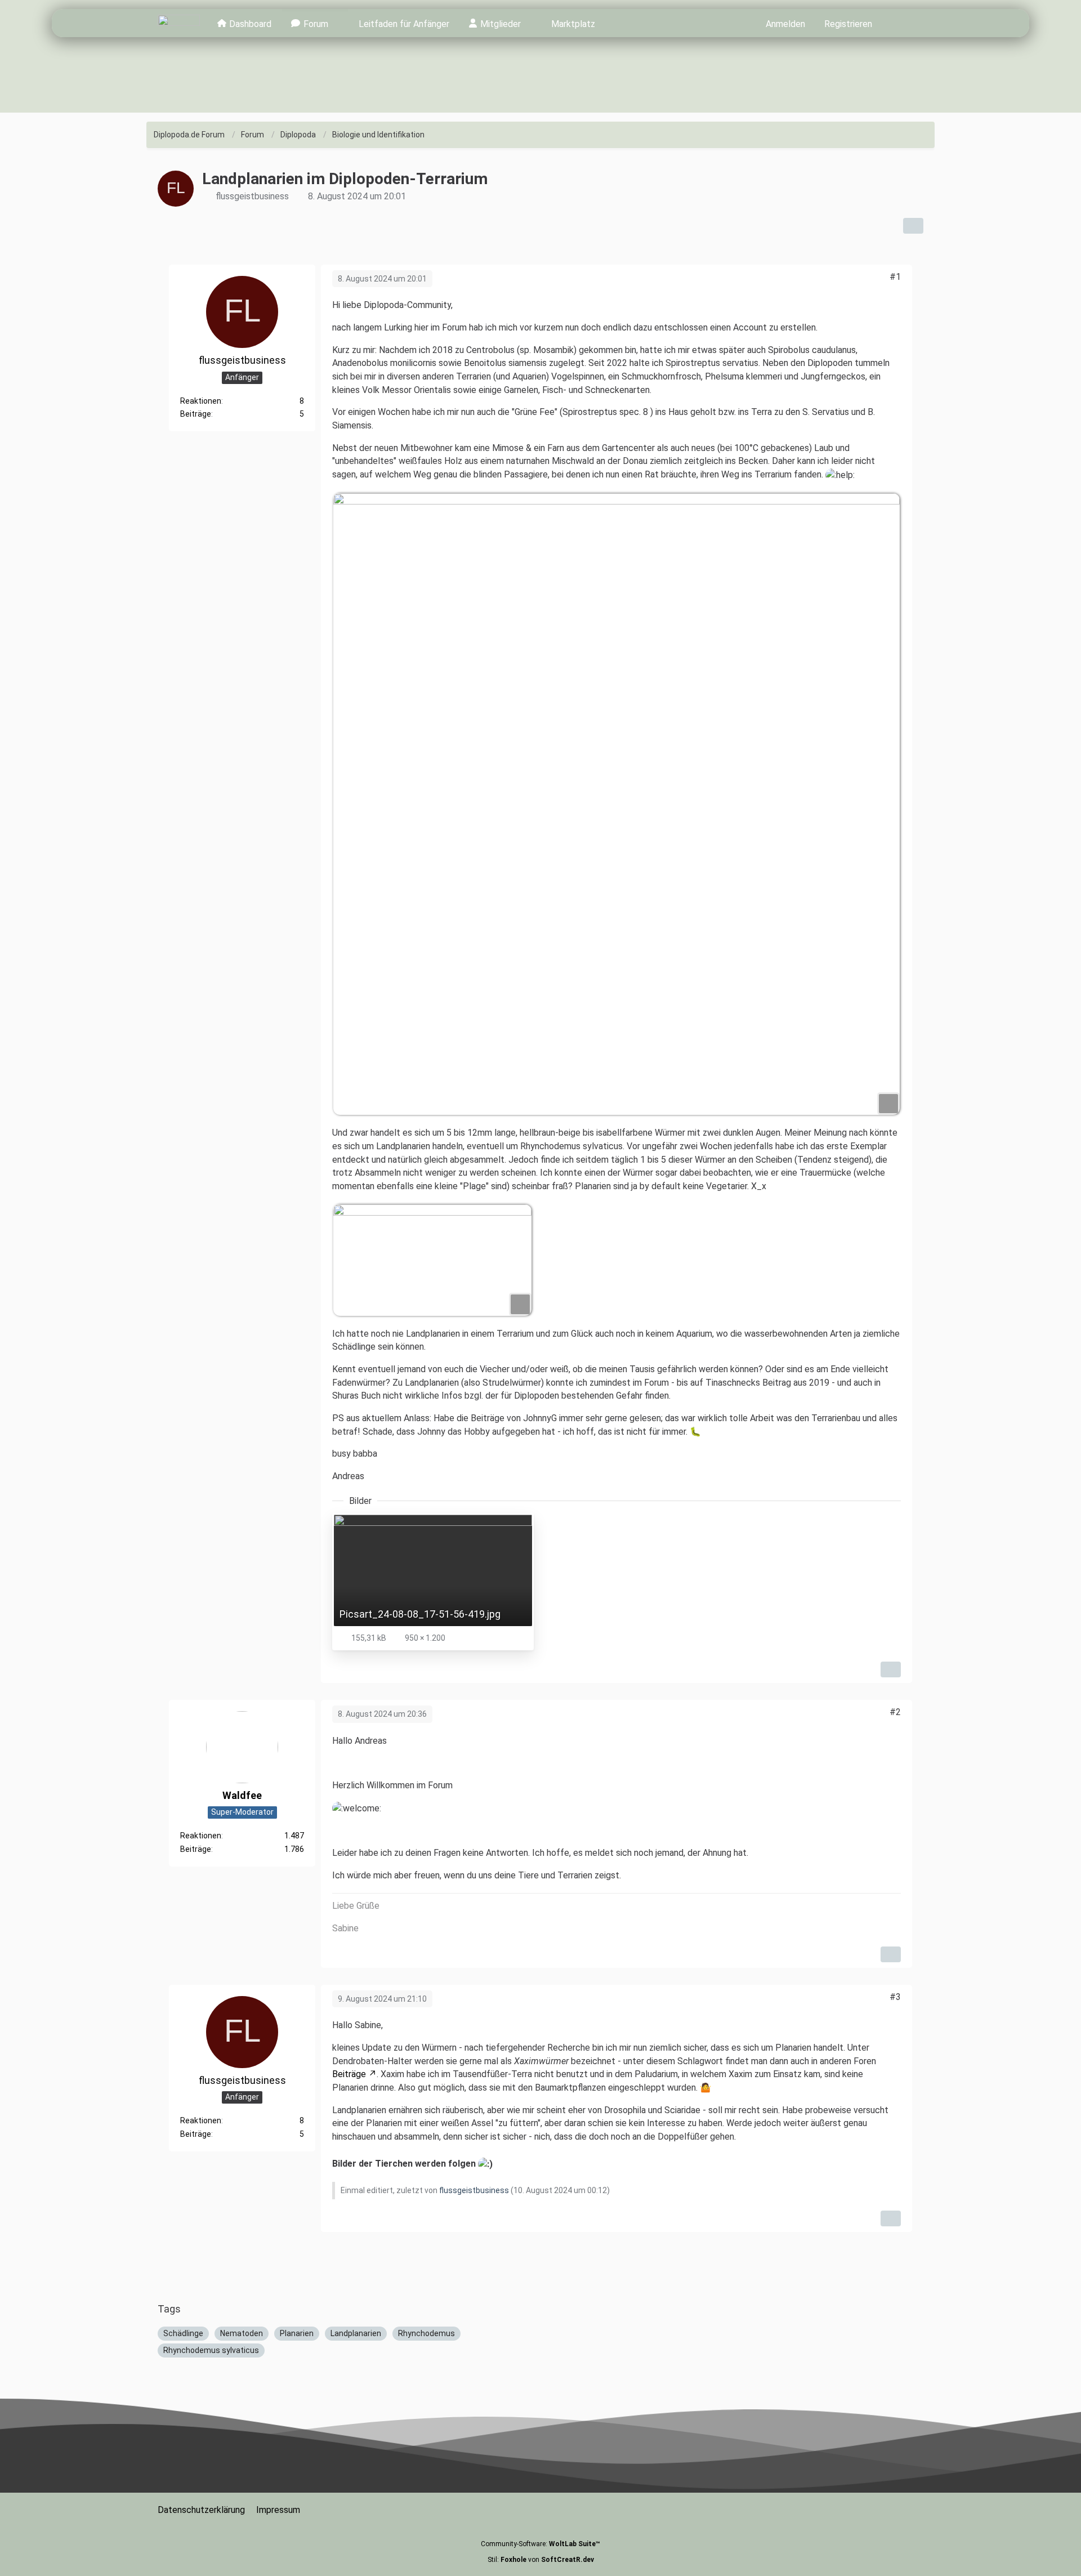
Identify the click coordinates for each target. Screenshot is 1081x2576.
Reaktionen (201, 400)
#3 (895, 1997)
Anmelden (785, 24)
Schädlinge (183, 2333)
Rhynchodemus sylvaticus (211, 2350)
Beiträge (196, 414)
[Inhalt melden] (891, 1669)
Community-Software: (540, 2544)
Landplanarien (356, 2333)
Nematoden (242, 2333)
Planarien (297, 2333)
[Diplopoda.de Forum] (179, 23)
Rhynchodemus (426, 2333)
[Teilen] (913, 226)
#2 (895, 1712)
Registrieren (848, 24)
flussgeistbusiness (252, 196)
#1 (895, 277)
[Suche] (902, 23)
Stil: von (541, 2560)
